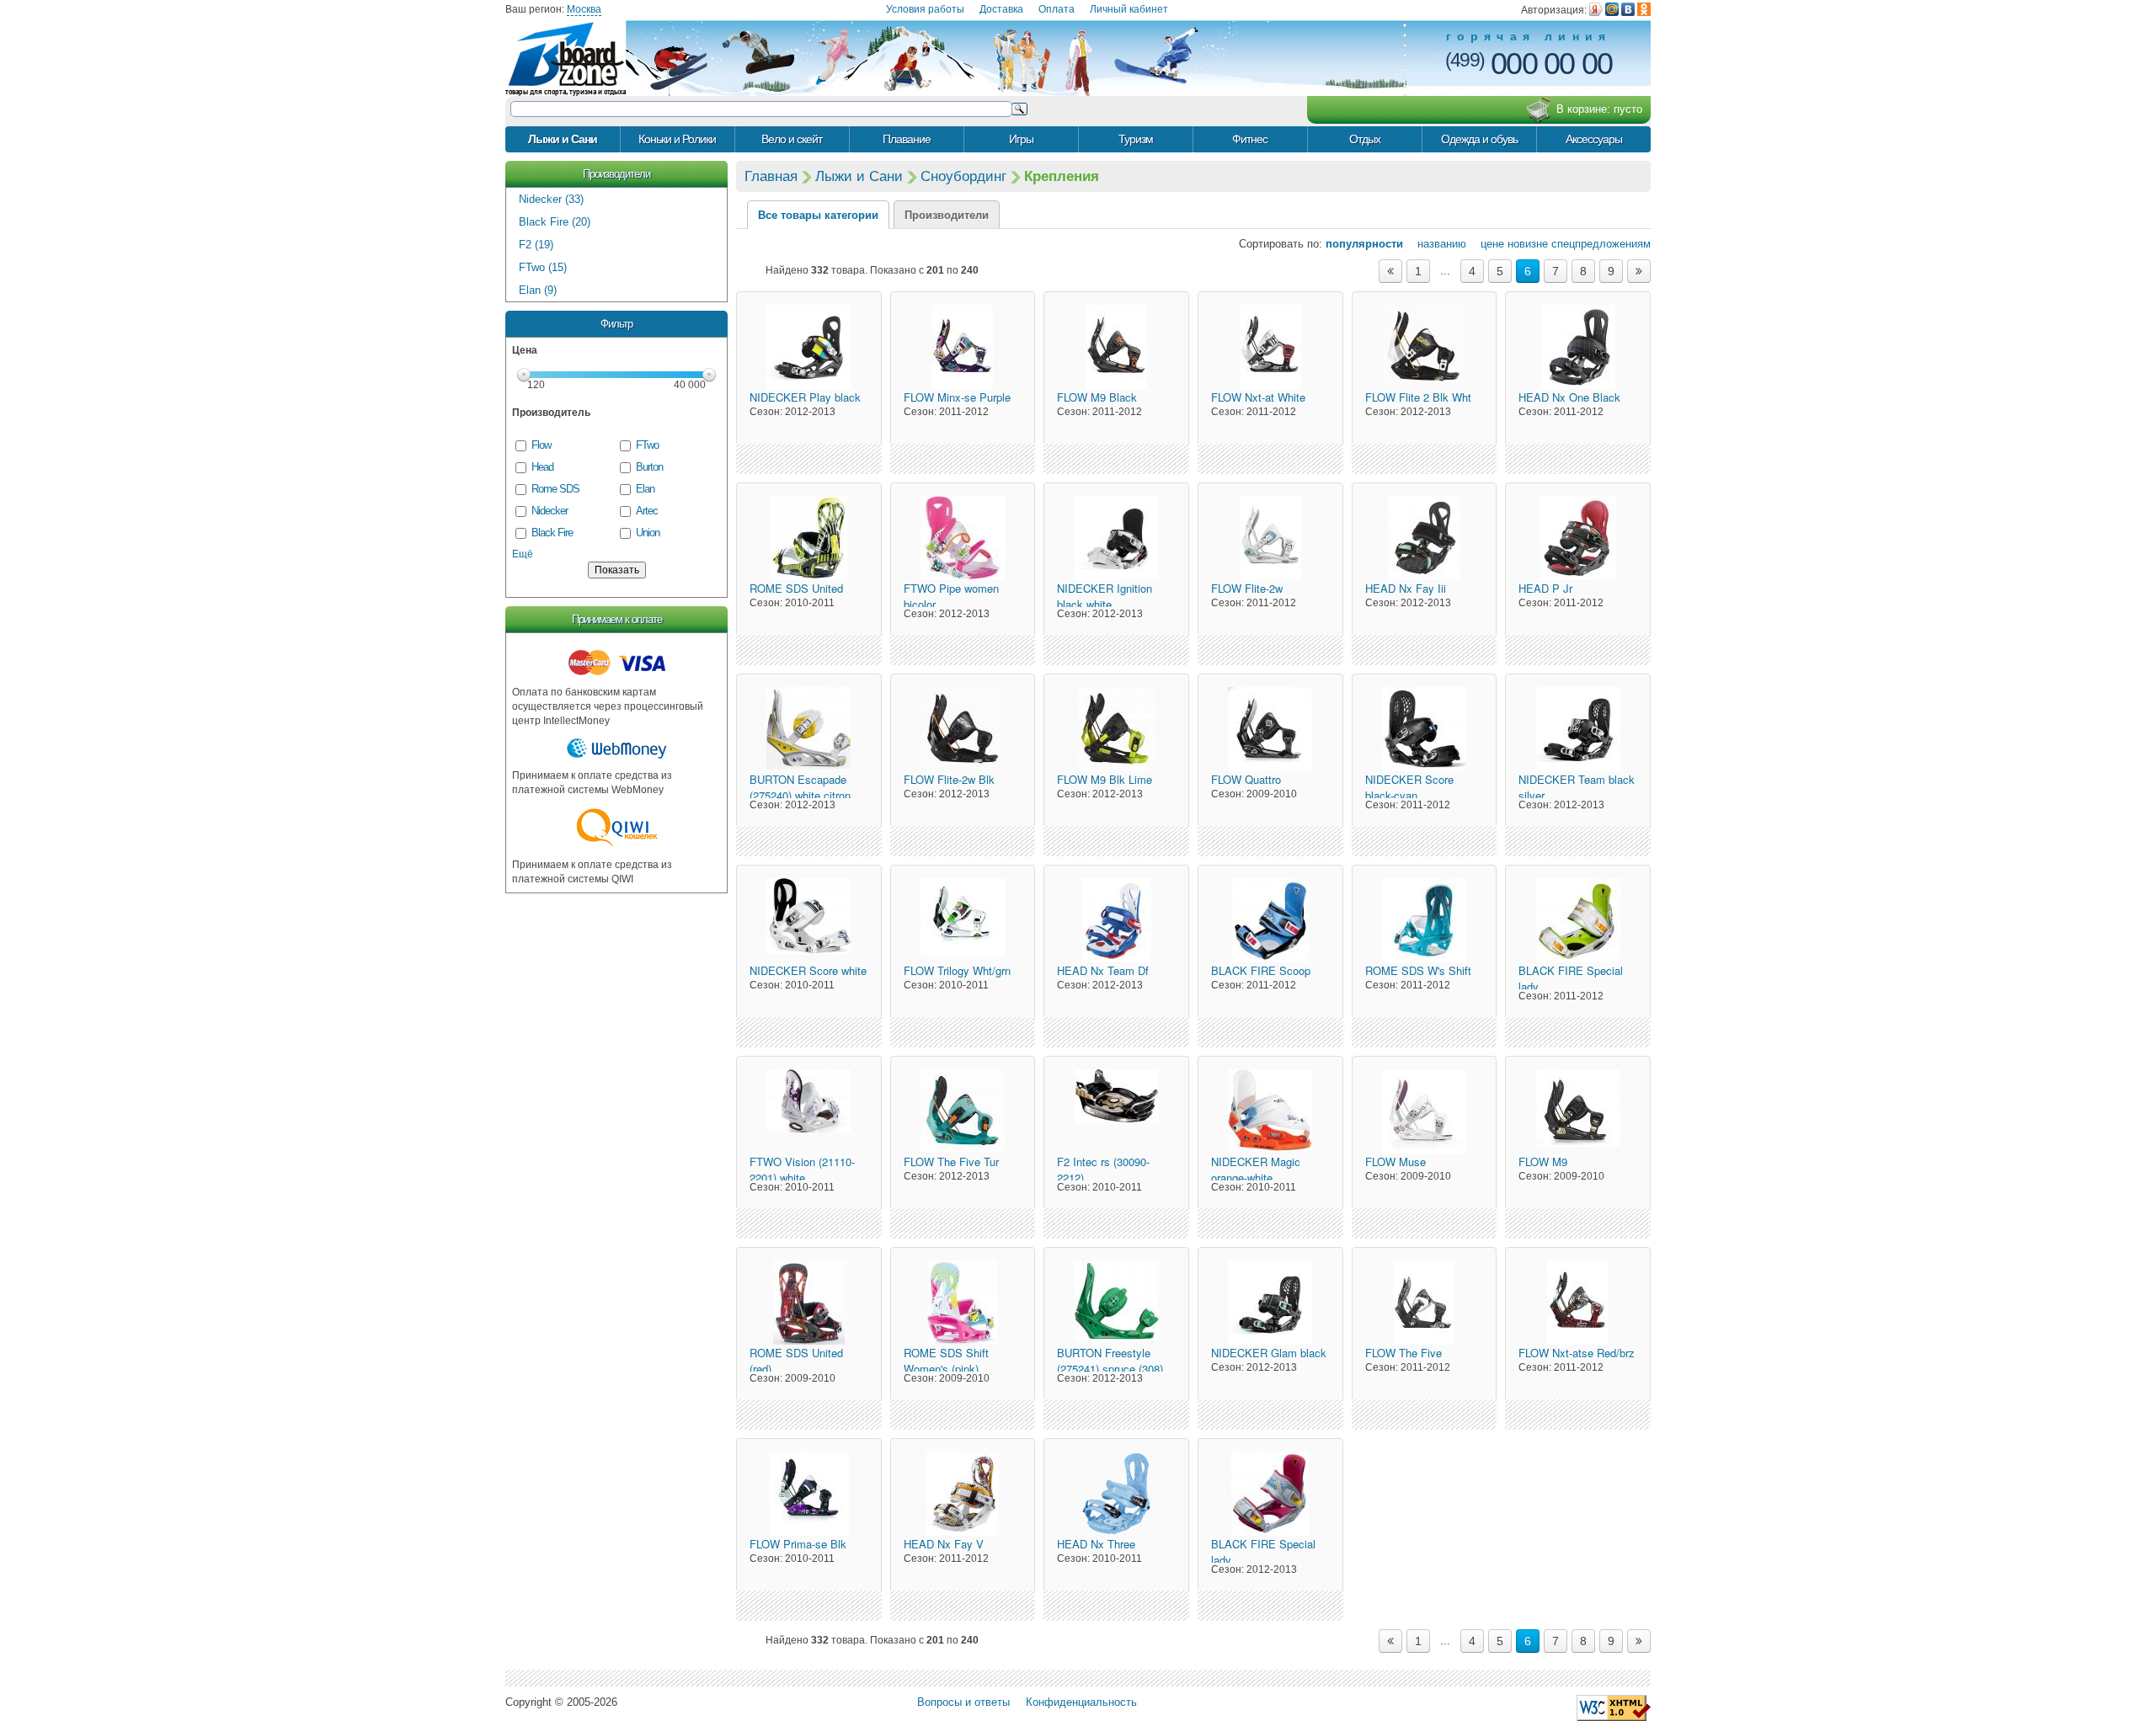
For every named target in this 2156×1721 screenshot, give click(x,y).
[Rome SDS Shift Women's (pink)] (963, 1303)
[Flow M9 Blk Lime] (1116, 729)
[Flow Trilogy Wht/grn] (963, 920)
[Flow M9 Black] (1116, 347)
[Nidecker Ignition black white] (1116, 538)
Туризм (1136, 139)
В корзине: (1599, 109)
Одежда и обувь (1479, 139)
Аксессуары (1594, 139)
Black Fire (552, 533)
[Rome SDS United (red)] (809, 1303)
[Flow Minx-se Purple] (963, 347)
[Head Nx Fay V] (963, 1494)
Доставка (1001, 9)
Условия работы (925, 9)
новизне (1528, 244)
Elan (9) (538, 290)
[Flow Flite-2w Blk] (963, 729)
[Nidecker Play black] (809, 347)
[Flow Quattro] (1270, 729)
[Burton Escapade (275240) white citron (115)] (809, 729)
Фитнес (1250, 139)
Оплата (1057, 9)
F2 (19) (536, 245)
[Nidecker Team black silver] (1578, 729)
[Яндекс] (1596, 9)
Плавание (907, 139)
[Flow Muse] (1425, 1111)
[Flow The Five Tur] (963, 1111)
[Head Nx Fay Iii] (1425, 538)
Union (648, 533)
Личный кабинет (1129, 9)
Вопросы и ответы (963, 1702)
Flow (541, 445)
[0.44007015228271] (1614, 1707)
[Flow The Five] (1425, 1303)
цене (1487, 244)
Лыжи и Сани (563, 139)
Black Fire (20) (555, 222)
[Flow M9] (1578, 1111)
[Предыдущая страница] (1390, 271)
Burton (649, 467)
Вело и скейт (792, 139)
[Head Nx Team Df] (1116, 920)
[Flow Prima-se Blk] (809, 1494)
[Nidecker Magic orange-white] (1270, 1111)
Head (542, 467)
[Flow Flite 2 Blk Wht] (1425, 347)
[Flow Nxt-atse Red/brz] (1578, 1303)
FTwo (647, 445)
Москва (584, 9)
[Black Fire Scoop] (1270, 920)
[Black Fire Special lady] (1578, 920)
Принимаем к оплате (617, 619)
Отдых (1365, 139)
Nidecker (550, 511)
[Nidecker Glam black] (1270, 1303)
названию (1436, 244)
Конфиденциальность (1081, 1702)
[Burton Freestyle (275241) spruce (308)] (1116, 1303)
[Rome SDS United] (809, 538)
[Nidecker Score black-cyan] (1425, 729)
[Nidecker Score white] (809, 920)
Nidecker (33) (551, 199)
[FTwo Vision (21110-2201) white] (809, 1111)
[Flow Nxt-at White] (1270, 347)
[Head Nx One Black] (1578, 347)
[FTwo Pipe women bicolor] (963, 538)
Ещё (523, 554)
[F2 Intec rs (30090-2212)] (1116, 1111)
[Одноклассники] (1644, 9)
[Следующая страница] (1639, 271)
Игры (1021, 139)
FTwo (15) (543, 267)
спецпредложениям (1601, 244)
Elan (645, 489)
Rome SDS (555, 489)
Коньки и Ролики (677, 139)
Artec (647, 511)
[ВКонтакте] (1628, 9)
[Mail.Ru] (1612, 9)
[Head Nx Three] (1116, 1494)
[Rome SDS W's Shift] (1425, 920)
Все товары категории (818, 215)
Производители (616, 174)
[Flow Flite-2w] (1270, 538)
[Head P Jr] (1578, 538)
